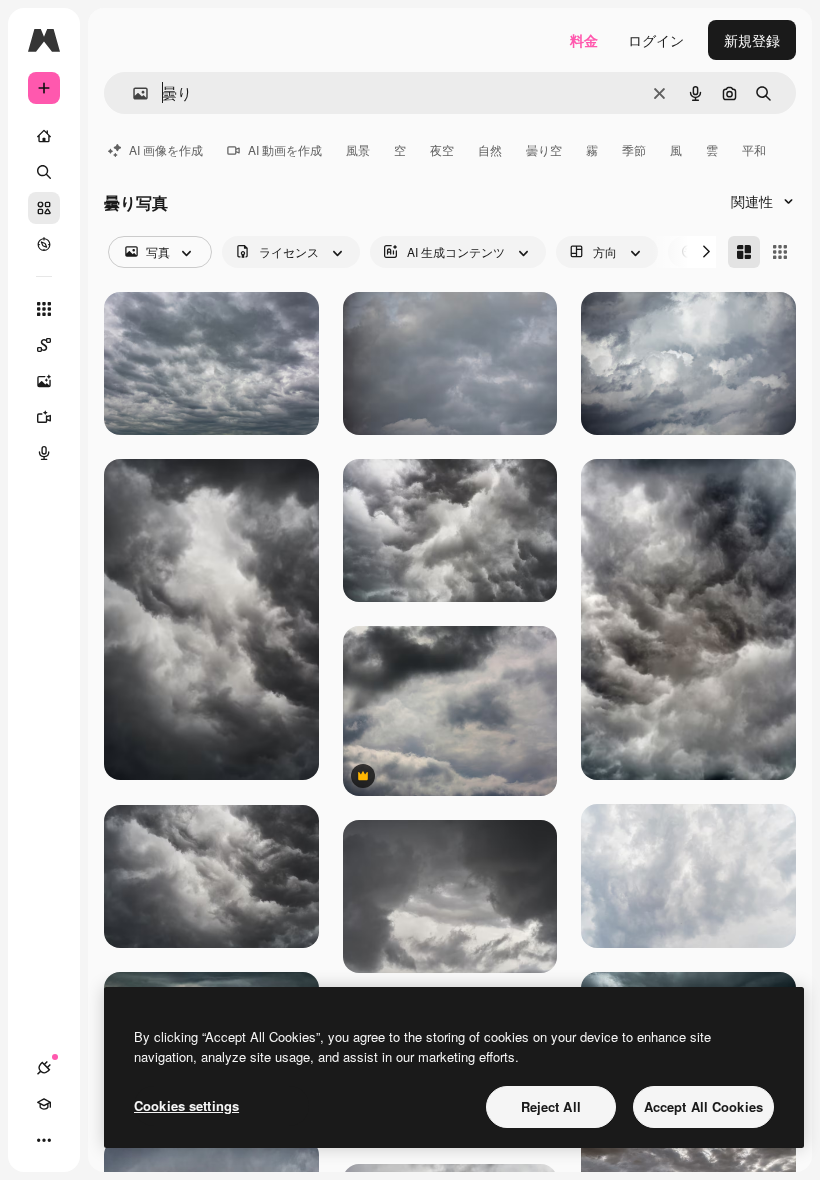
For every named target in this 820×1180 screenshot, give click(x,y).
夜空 (442, 149)
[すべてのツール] (44, 309)
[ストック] (44, 208)
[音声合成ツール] (44, 453)
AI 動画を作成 (285, 149)
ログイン (656, 40)
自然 (490, 149)
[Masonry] (744, 252)
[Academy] (44, 1104)
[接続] (44, 1068)
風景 (358, 149)
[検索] (44, 172)
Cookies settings (186, 1105)
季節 (634, 149)
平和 (754, 149)
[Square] (780, 252)
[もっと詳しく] (44, 244)
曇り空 (544, 149)
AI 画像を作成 (166, 149)
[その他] (44, 1140)
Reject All (551, 1106)
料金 (584, 40)
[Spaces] (44, 345)
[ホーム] (44, 136)
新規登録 (752, 40)
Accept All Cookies (703, 1106)
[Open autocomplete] (132, 93)
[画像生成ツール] (44, 381)
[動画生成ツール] (44, 417)
